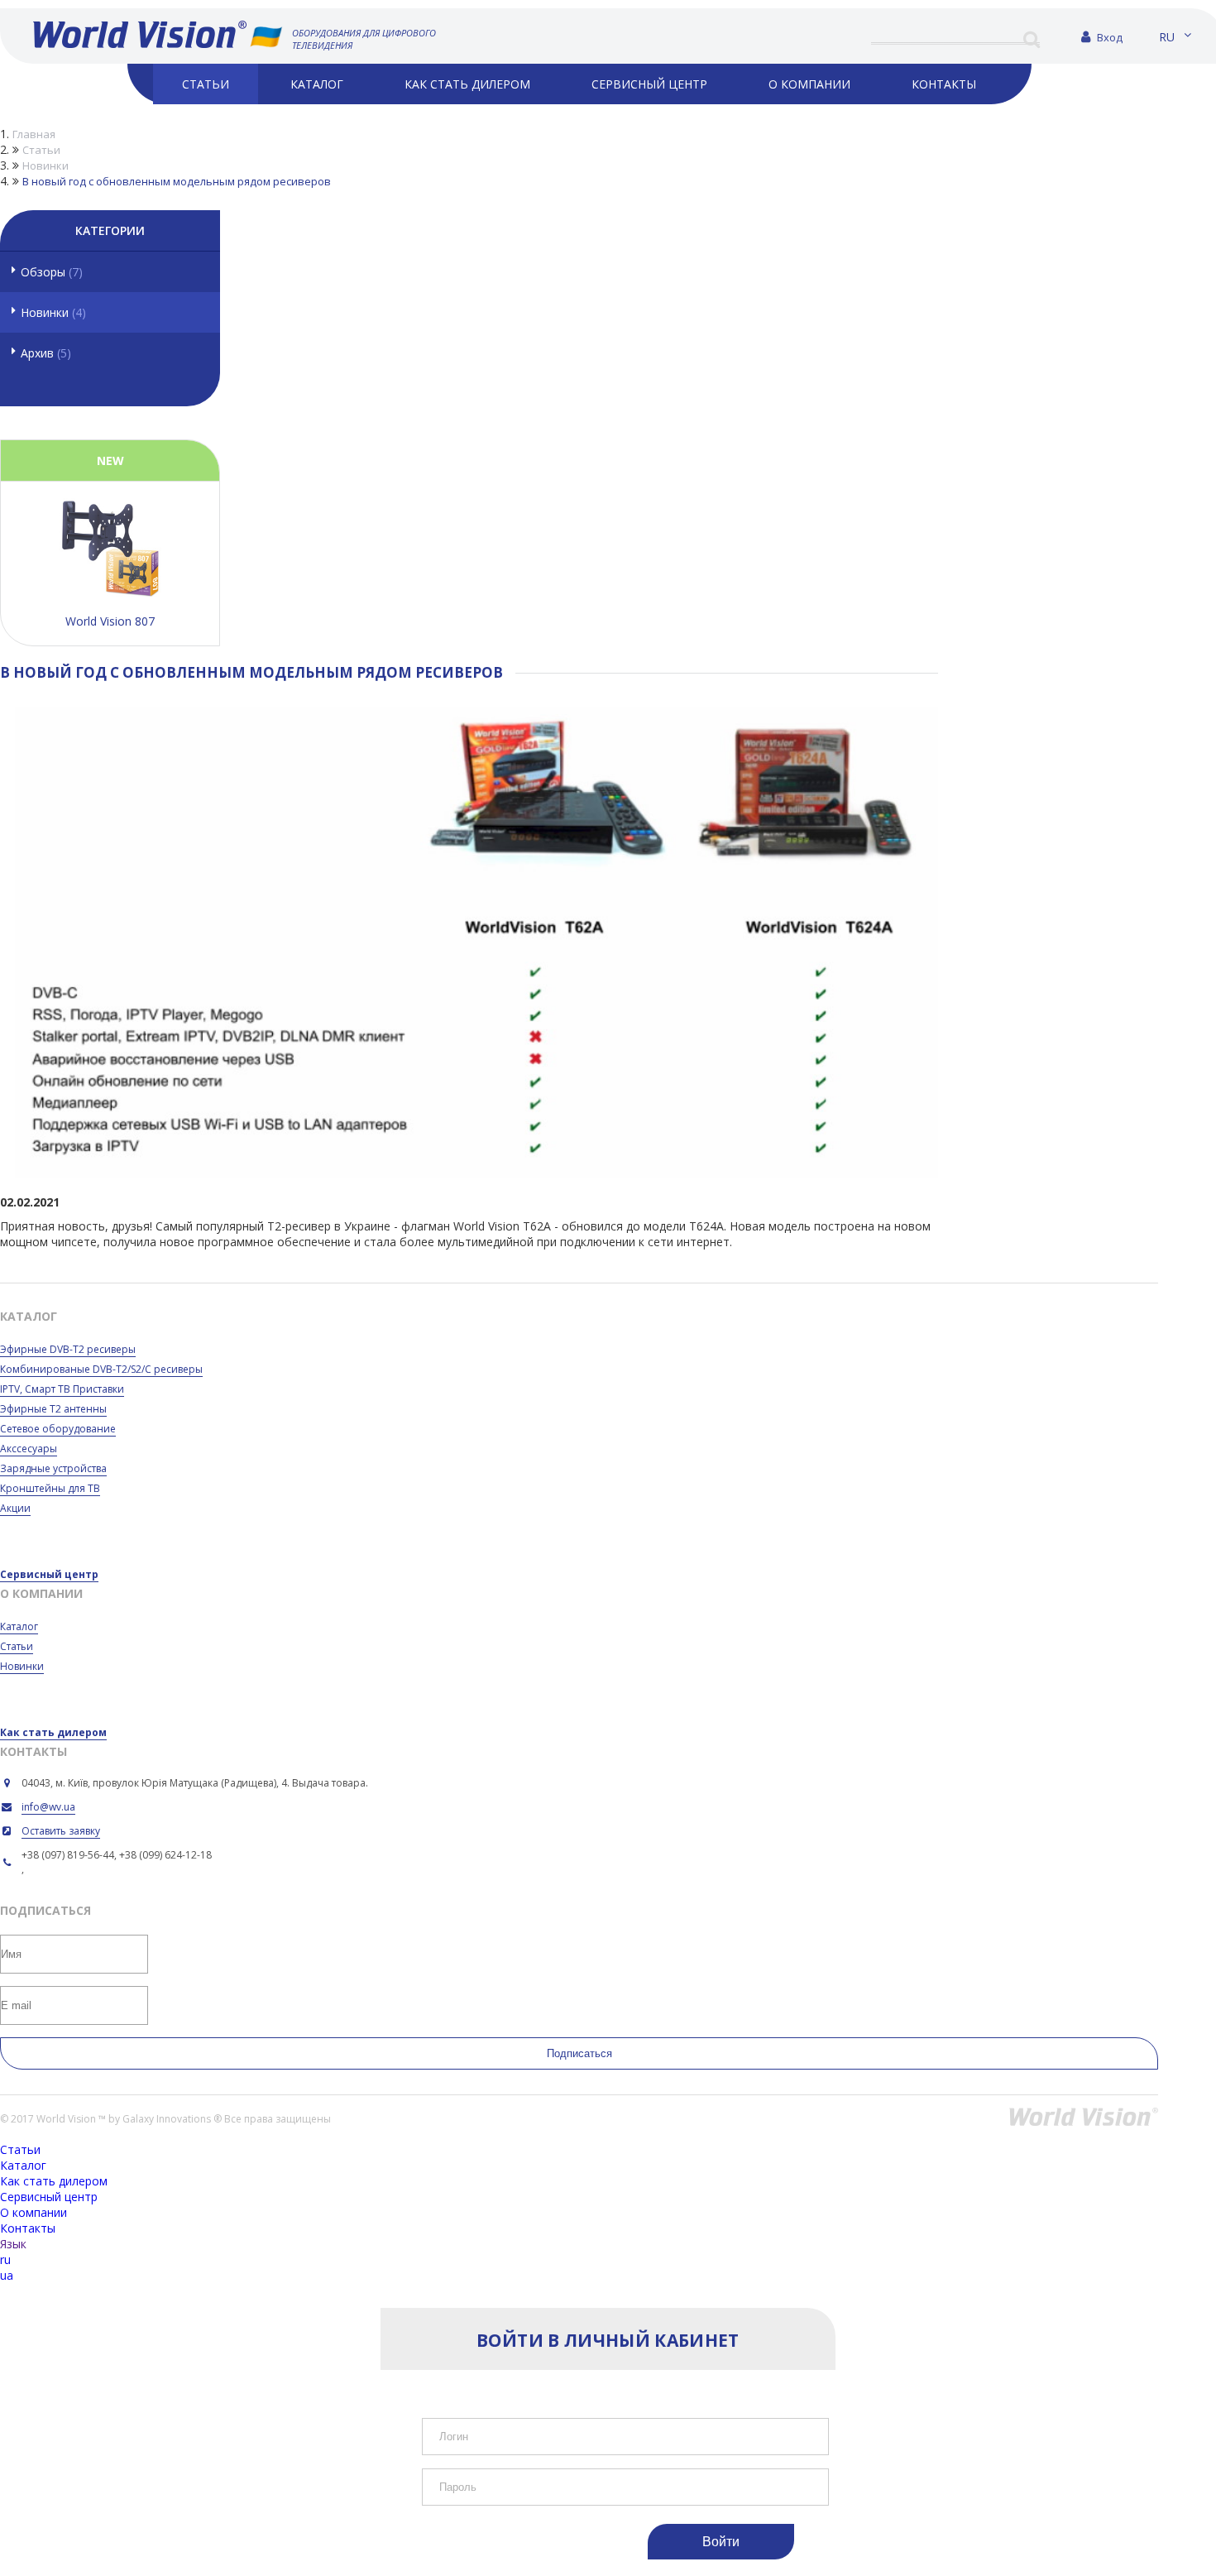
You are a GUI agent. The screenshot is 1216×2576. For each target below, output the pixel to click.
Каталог (19, 1626)
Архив (46, 353)
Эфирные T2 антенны (53, 1409)
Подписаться (579, 2053)
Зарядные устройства (53, 1468)
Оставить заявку (61, 1831)
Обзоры (52, 272)
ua (7, 2275)
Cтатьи (17, 1646)
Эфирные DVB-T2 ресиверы (68, 1349)
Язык (13, 2244)
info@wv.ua (48, 1807)
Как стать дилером (53, 1732)
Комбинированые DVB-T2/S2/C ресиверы (101, 1369)
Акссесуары (29, 1449)
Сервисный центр (49, 1574)
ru (1167, 37)
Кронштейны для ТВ (50, 1488)
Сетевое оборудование (58, 1429)
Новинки (53, 312)
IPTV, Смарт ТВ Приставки (62, 1389)
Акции (15, 1508)
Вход (1108, 37)
